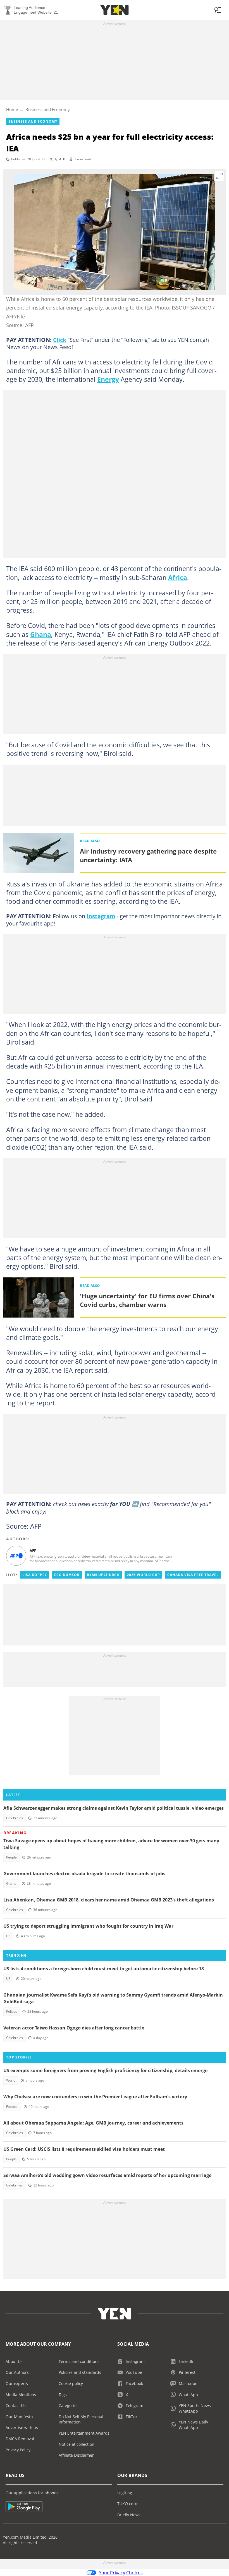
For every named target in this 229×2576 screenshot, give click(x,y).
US (8, 1936)
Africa (178, 577)
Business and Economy (48, 109)
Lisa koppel (35, 1575)
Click (60, 340)
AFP (62, 159)
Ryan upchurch (103, 1575)
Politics (12, 2011)
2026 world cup (143, 1575)
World (11, 2080)
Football (12, 2107)
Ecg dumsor (67, 1575)
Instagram (101, 916)
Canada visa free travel (193, 1575)
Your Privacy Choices (121, 2573)
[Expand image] (220, 176)
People (11, 1857)
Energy (108, 379)
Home (12, 109)
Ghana (41, 634)
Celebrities (15, 1818)
